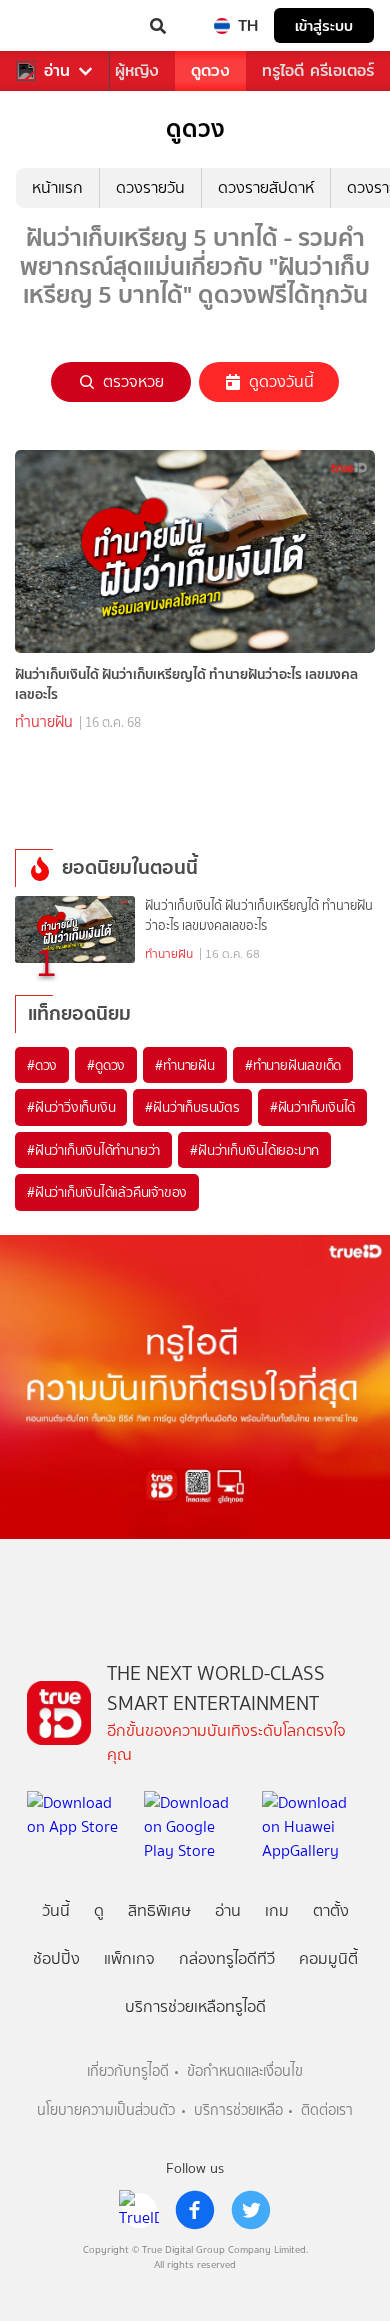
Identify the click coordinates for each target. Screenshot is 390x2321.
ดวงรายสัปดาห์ (266, 187)
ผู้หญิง (137, 70)
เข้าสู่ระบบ (324, 25)
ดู (99, 1910)
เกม (277, 1910)
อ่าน (57, 71)
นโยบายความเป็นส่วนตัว (106, 2110)
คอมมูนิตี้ (328, 1958)
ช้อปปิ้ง (56, 1958)
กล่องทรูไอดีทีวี (227, 1958)
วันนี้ (56, 1910)
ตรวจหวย (133, 381)
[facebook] (195, 2210)
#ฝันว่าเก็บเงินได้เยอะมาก (254, 1150)
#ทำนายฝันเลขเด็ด (293, 1065)
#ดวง (42, 1065)
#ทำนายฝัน (185, 1065)
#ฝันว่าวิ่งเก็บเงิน (71, 1107)
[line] (139, 2210)
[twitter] (251, 2210)
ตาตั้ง (331, 1910)
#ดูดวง (106, 1065)
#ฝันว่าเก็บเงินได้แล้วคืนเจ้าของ (107, 1192)
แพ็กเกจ (129, 1958)
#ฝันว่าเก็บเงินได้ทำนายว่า (93, 1150)
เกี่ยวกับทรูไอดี (128, 2071)
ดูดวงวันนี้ (281, 381)
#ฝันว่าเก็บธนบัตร (192, 1107)
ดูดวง (210, 70)
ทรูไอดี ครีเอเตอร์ (318, 70)
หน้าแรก (57, 187)
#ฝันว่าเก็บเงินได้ (312, 1107)
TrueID (56, 26)
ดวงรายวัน (150, 187)
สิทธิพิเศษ (159, 1910)
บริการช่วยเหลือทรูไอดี (195, 2006)
